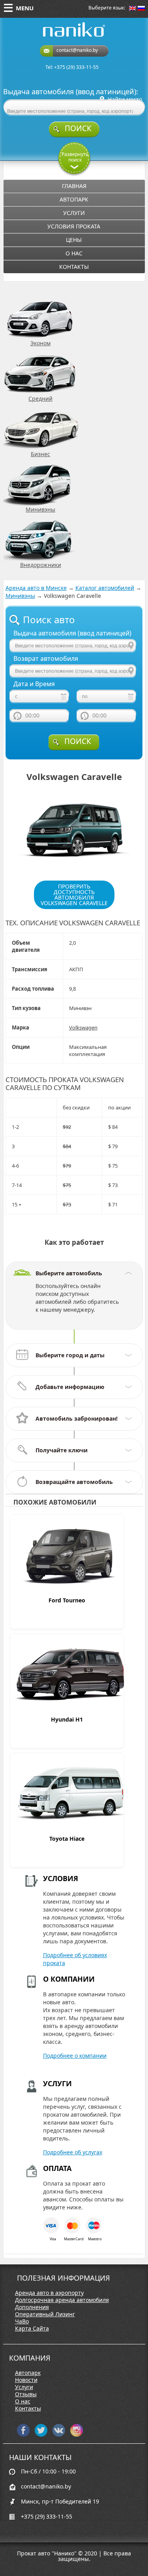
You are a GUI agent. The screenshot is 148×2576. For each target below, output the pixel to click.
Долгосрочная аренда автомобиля (62, 2300)
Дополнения (32, 2307)
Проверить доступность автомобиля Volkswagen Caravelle (74, 895)
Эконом (40, 343)
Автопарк (74, 199)
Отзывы (26, 2394)
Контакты (74, 267)
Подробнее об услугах (73, 2152)
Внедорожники (41, 565)
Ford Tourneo (67, 1600)
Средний (40, 399)
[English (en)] (133, 9)
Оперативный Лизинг (45, 2314)
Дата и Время (34, 684)
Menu (25, 8)
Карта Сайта (32, 2329)
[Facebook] (23, 2434)
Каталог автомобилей (105, 588)
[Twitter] (41, 2434)
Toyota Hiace (67, 1839)
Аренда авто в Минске (36, 588)
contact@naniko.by (77, 50)
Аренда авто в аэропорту (49, 2293)
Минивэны (40, 509)
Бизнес (40, 454)
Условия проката (74, 226)
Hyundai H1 (67, 1719)
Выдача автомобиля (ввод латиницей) (72, 633)
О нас (74, 253)
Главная (74, 186)
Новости (26, 2380)
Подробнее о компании (75, 2056)
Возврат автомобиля (46, 659)
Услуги (74, 213)
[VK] (59, 2434)
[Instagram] (77, 2434)
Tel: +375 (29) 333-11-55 (72, 67)
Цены (74, 240)
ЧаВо (22, 2321)
